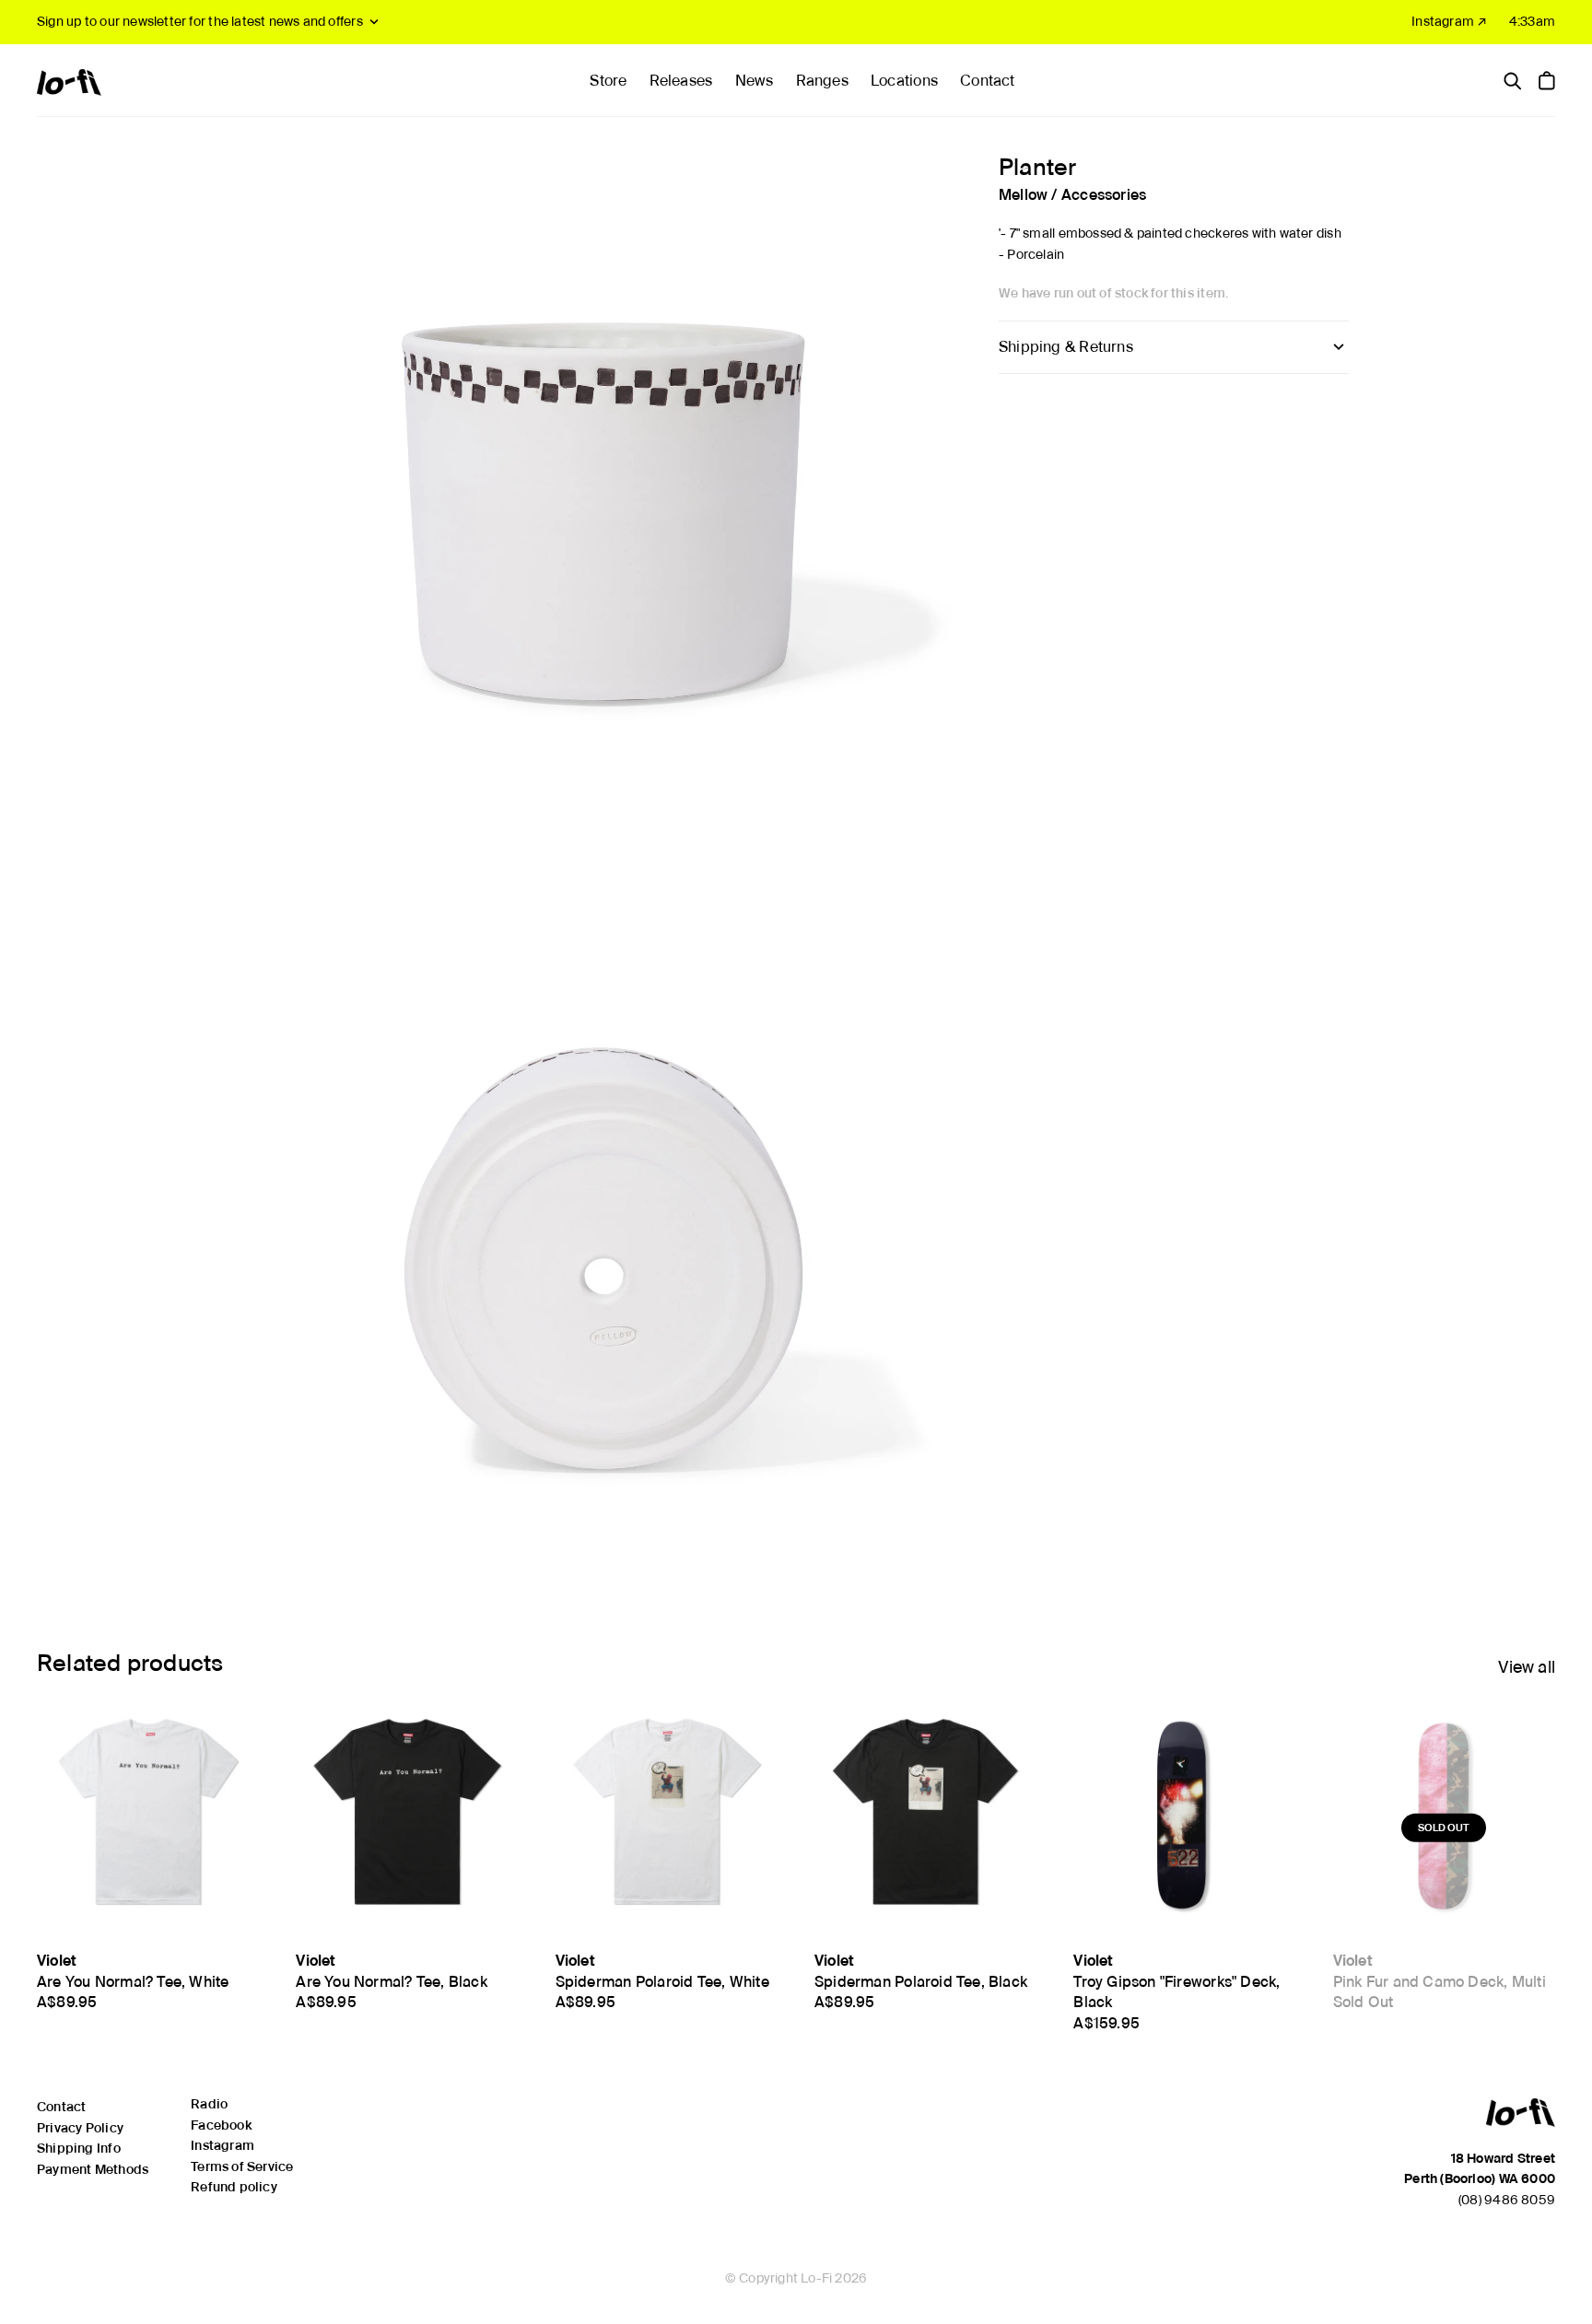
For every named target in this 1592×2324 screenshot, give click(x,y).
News (755, 81)
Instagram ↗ (1449, 21)
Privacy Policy (80, 2128)
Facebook (221, 2125)
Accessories (1104, 194)
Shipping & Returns (1066, 347)
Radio (209, 2104)
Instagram (222, 2145)
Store (608, 81)
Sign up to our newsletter (200, 21)
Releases (681, 81)
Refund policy (234, 2187)
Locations (904, 81)
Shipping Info (79, 2148)
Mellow (1023, 194)
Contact (987, 81)
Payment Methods (93, 2169)
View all (1527, 1667)
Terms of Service (242, 2166)
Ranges (822, 81)
